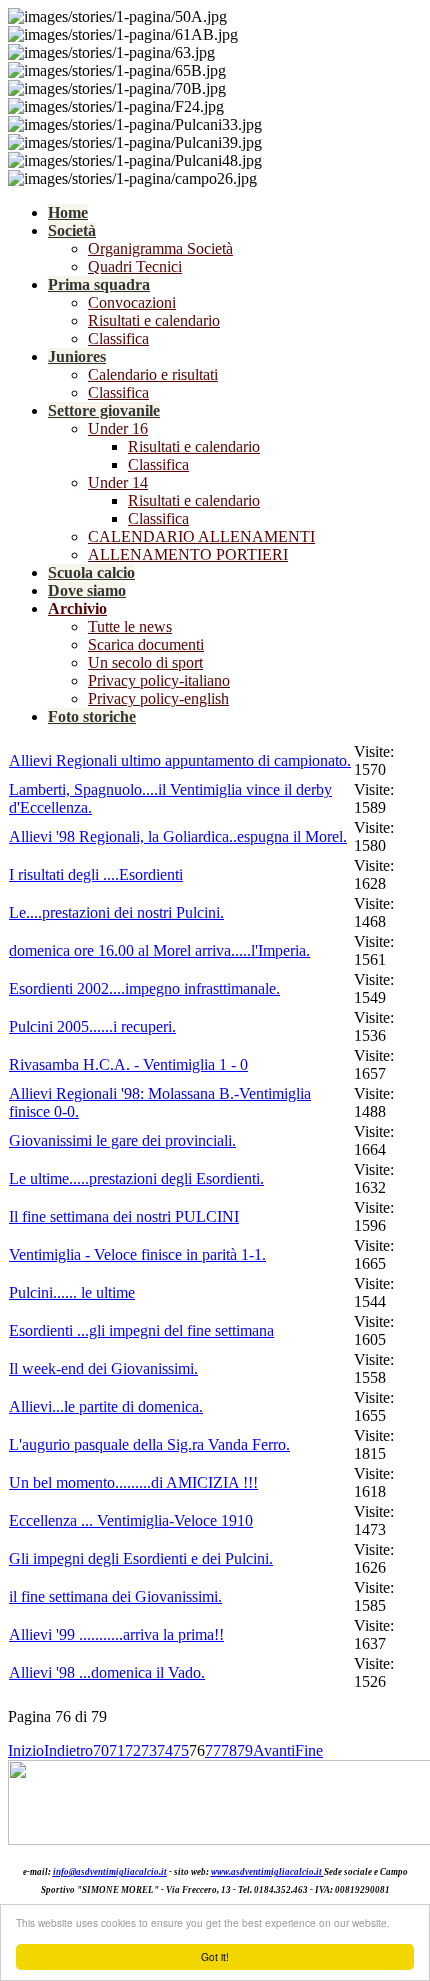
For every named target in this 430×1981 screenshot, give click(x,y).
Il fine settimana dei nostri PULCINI (124, 1216)
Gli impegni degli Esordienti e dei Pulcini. (141, 1558)
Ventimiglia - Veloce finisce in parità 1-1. (137, 1254)
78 (229, 1750)
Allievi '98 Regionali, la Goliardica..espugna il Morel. (178, 836)
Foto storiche (92, 716)
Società (72, 230)
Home (68, 212)
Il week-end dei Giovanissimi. (103, 1368)
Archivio (77, 608)
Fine (309, 1750)
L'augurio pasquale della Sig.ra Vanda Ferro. (149, 1444)
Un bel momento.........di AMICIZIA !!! (133, 1482)
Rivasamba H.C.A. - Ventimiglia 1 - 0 (128, 1064)
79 (245, 1750)
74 (165, 1750)
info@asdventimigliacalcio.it (110, 1872)
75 (181, 1750)
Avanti (274, 1750)
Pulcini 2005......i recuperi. (92, 1026)
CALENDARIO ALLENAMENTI (201, 536)
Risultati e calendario (154, 320)
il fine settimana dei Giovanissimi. (115, 1596)
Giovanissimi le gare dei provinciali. (122, 1140)
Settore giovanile (104, 410)
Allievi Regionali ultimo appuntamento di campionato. (180, 760)
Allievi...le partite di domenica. (106, 1406)
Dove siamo (87, 590)
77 (213, 1750)
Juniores (77, 356)
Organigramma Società (160, 248)
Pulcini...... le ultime (72, 1292)
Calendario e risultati (153, 374)
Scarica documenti (146, 644)
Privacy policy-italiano (159, 680)
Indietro (68, 1750)
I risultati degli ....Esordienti (96, 874)
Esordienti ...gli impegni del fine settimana (141, 1330)
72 (133, 1750)
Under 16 (118, 428)
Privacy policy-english (158, 698)
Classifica (118, 338)
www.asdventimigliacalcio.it (266, 1872)
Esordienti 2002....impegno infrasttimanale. (144, 988)
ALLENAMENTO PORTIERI (188, 554)
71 (117, 1750)
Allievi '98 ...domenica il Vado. (107, 1672)
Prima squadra (99, 284)
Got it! (215, 1956)
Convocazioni (132, 302)
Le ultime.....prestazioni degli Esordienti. (136, 1178)
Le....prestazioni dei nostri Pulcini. (116, 912)
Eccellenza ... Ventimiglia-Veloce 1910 (131, 1520)
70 (101, 1750)
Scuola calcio (91, 572)
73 (149, 1750)
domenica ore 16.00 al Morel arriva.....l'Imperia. (159, 950)
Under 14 (118, 482)
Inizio (26, 1750)
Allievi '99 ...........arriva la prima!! (116, 1634)
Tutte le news (130, 626)
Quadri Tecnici (135, 266)
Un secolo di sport (145, 662)
